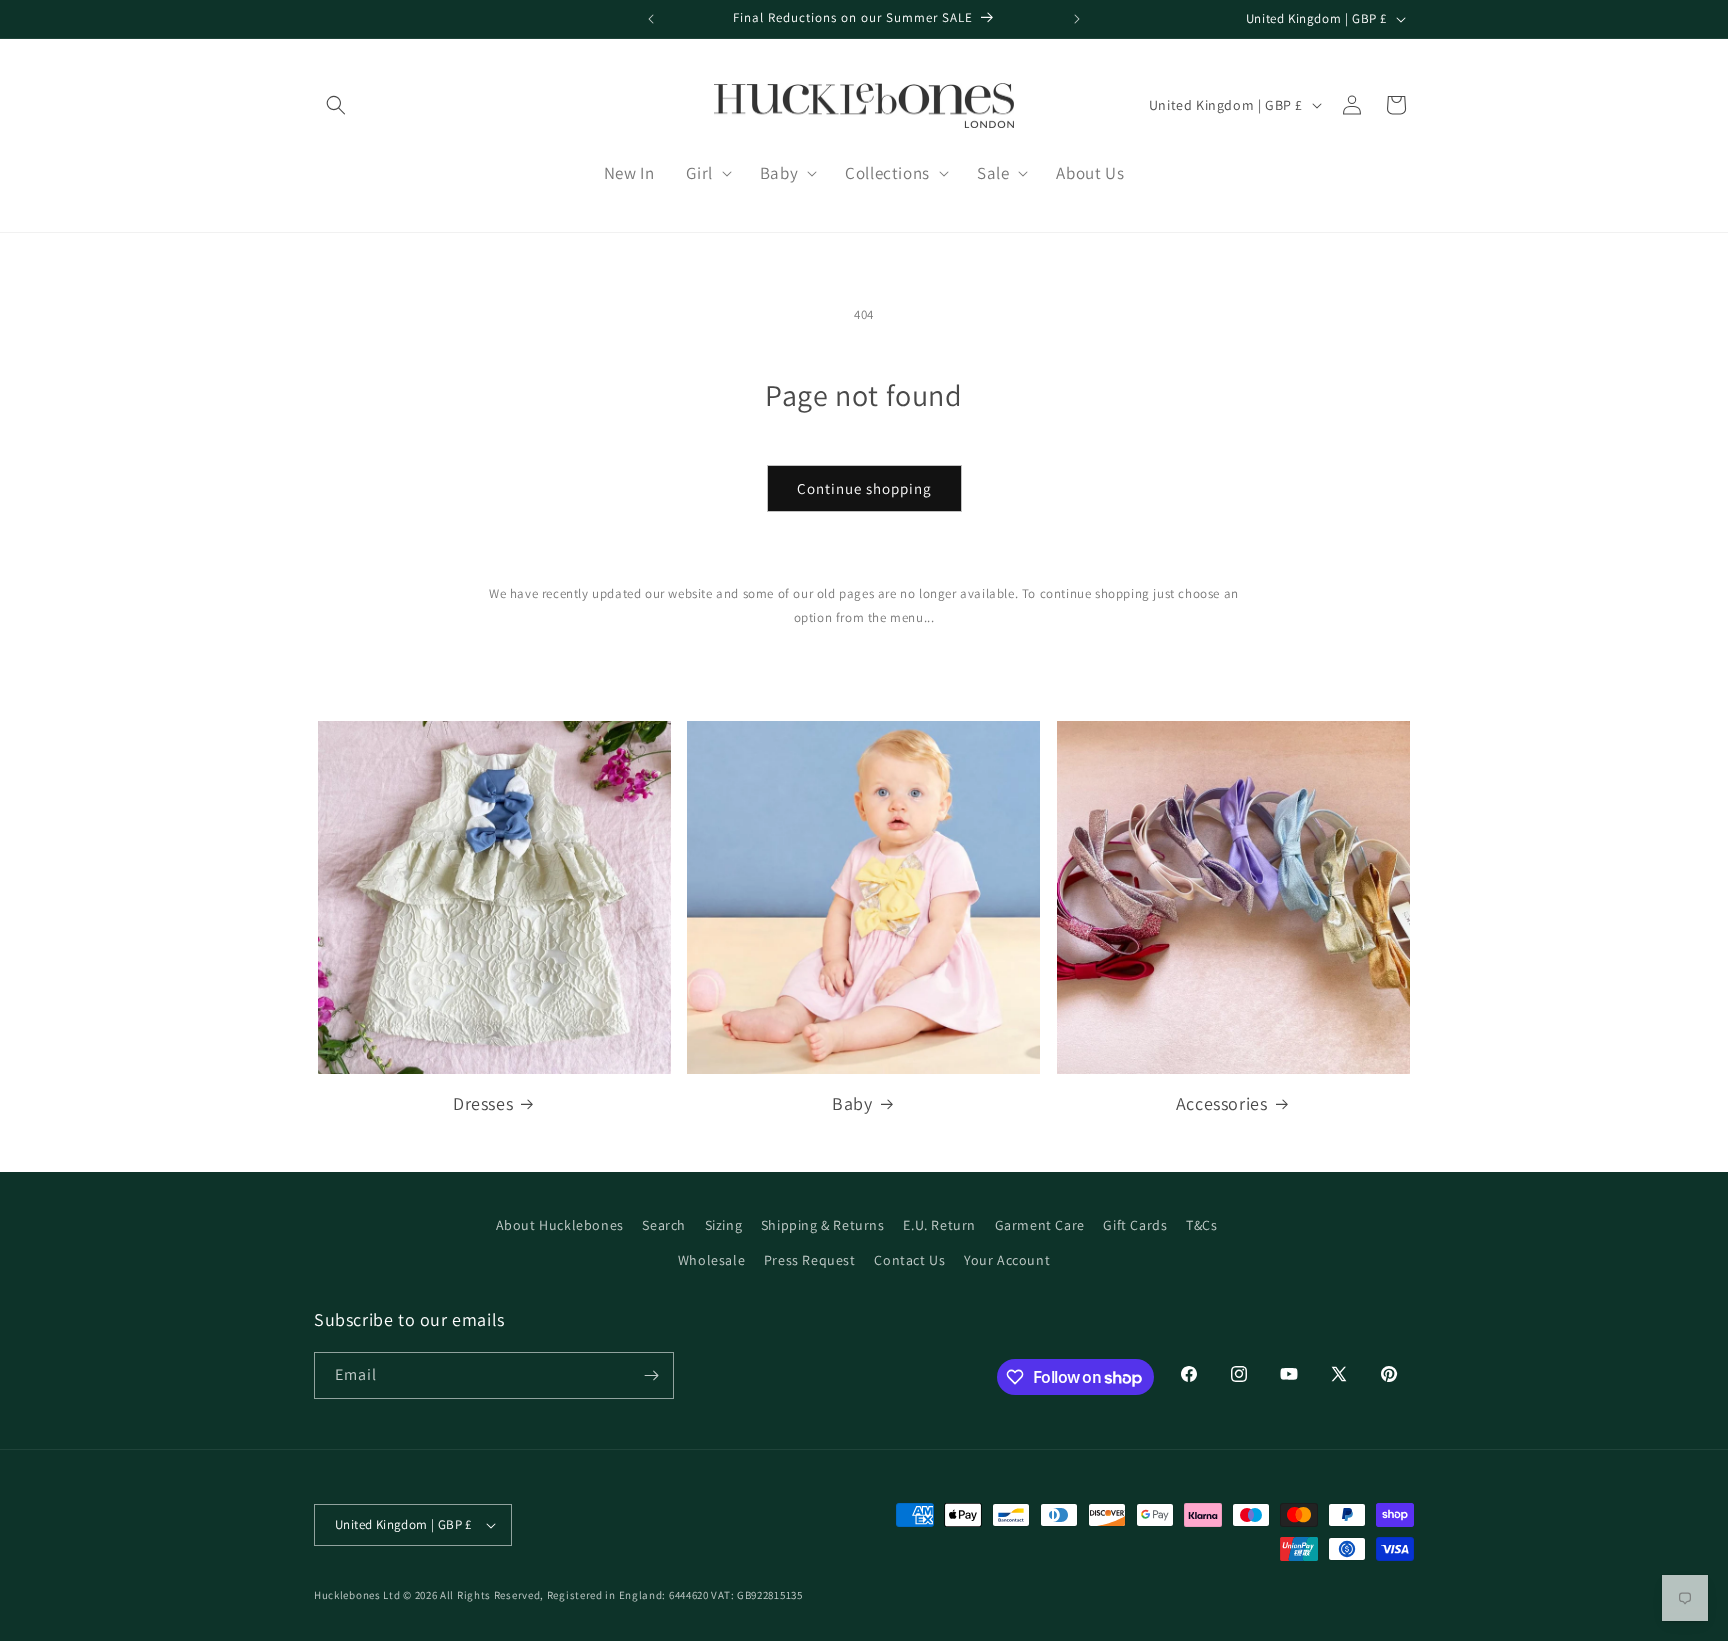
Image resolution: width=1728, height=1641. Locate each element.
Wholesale (711, 1260)
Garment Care (1040, 1225)
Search (664, 1225)
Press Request (810, 1260)
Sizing (724, 1225)
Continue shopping (864, 488)
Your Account (1007, 1260)
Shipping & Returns (823, 1225)
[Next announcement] (1077, 19)
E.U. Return (939, 1225)
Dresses (483, 1103)
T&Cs (1201, 1225)
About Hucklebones (560, 1225)
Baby (852, 1103)
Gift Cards (1135, 1225)
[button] (336, 105)
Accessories (1222, 1103)
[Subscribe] (651, 1375)
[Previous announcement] (651, 19)
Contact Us (909, 1260)
